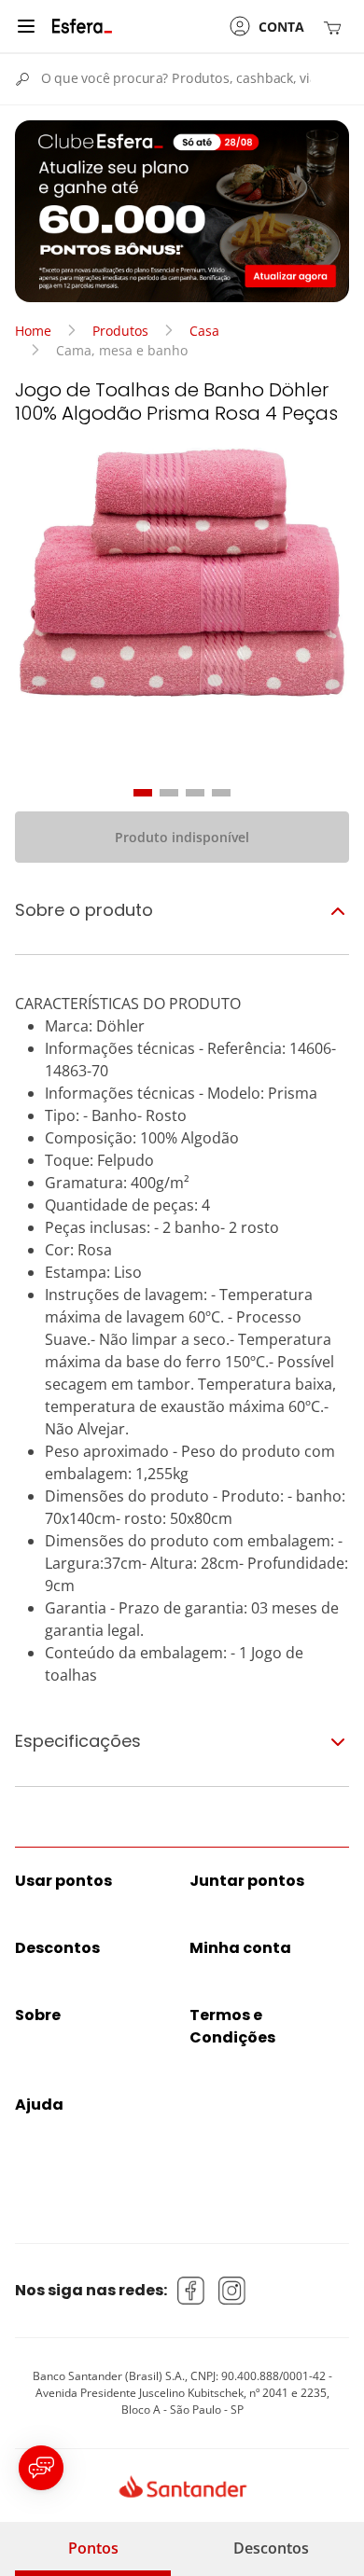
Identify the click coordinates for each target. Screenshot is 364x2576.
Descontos (271, 2548)
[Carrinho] (336, 27)
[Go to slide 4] (221, 793)
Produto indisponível (182, 837)
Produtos (120, 331)
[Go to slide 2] (169, 793)
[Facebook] (191, 2291)
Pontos (93, 2548)
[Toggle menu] (26, 26)
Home (33, 331)
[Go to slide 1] (143, 793)
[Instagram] (232, 2291)
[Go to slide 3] (195, 793)
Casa (204, 331)
